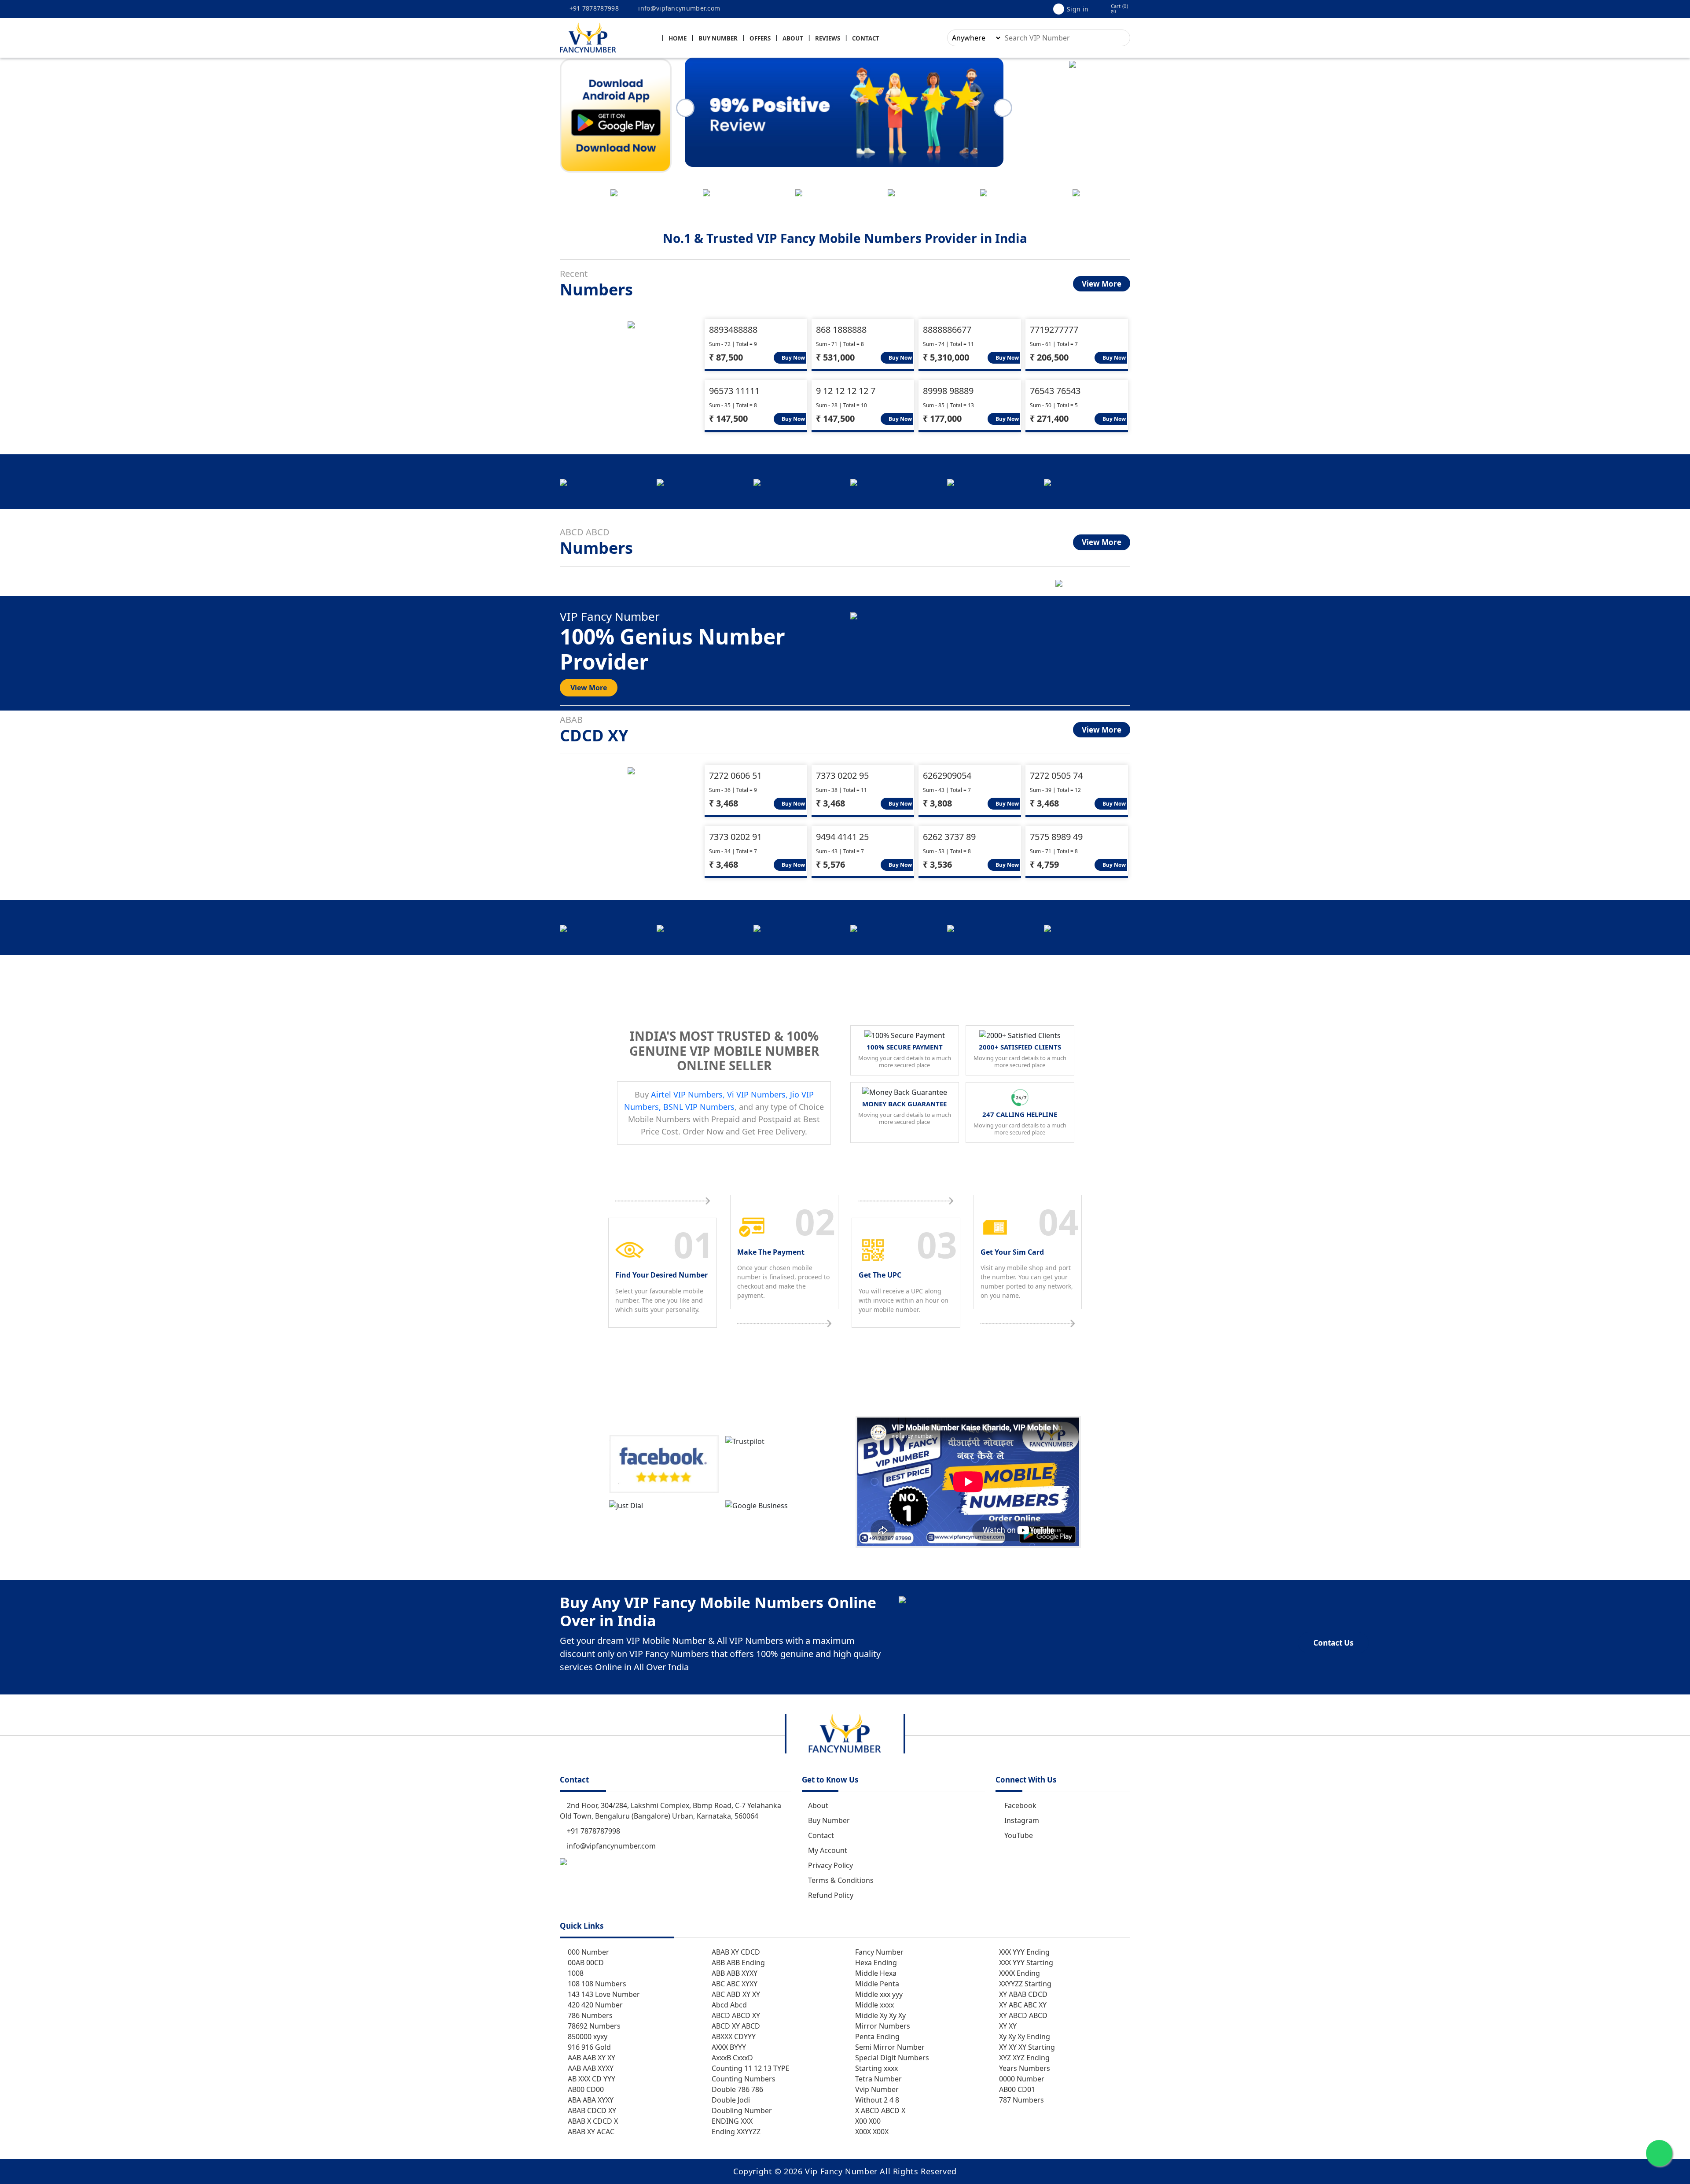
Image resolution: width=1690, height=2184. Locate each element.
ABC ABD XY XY (735, 1994)
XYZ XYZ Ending (1023, 2058)
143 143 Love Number (603, 1994)
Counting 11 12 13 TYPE (750, 2068)
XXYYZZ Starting (1024, 1984)
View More (1102, 284)
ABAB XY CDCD (735, 1952)
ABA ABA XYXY (590, 2100)
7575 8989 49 (1056, 837)
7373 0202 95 (842, 775)
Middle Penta (876, 1984)
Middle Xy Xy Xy (880, 2015)
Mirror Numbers (882, 2026)
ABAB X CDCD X (592, 2121)
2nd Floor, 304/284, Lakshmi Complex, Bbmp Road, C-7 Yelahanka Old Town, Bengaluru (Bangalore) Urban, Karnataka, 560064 (670, 1811)
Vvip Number (876, 2089)
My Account (828, 1850)
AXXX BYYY (728, 2047)
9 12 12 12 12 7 (846, 391)
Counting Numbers (743, 2079)
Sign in (1078, 9)
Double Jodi (730, 2100)
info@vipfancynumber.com (678, 8)
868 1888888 (841, 330)
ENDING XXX (731, 2121)
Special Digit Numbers (891, 2058)
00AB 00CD (585, 1963)
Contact (866, 38)
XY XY (1007, 2026)
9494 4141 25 (842, 837)
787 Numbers (1021, 2100)
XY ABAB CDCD (1022, 1994)
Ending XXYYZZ (735, 2132)
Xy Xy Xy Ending (1024, 2037)
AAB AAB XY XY (591, 2058)
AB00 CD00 (585, 2089)
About (793, 38)
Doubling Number (741, 2110)
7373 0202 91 (735, 837)
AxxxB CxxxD (731, 2058)
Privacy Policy (830, 1865)
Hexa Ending (875, 1963)
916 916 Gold (588, 2047)
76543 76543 (1055, 391)
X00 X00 (867, 2121)
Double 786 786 (737, 2089)
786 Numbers (589, 2015)
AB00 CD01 (1016, 2089)
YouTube (1019, 1835)
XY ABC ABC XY (1022, 2005)
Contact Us (1333, 1643)
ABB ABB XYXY (734, 1973)
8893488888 (733, 330)
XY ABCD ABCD (1022, 2015)
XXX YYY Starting (1025, 1963)
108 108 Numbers (596, 1984)
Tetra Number (878, 2079)
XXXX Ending (1019, 1973)
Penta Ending (876, 2037)
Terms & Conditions (841, 1880)
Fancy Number (878, 1952)
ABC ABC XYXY (734, 1984)
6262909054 (947, 775)
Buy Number (718, 38)
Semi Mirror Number (889, 2047)
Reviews (828, 38)
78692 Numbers (593, 2026)
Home (678, 38)
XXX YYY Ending (1023, 1952)
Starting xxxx (876, 2068)
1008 (575, 1973)
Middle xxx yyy (878, 1994)
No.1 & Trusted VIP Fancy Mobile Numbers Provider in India (845, 238)
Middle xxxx (874, 2005)
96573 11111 (734, 391)
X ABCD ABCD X (879, 2110)
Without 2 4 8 (876, 2100)
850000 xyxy (587, 2037)
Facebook (1020, 1805)
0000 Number (1021, 2079)
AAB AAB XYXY (590, 2068)
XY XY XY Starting (1026, 2047)
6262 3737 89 (949, 837)
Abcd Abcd (728, 2005)
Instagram (1022, 1820)
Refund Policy (831, 1895)
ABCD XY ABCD (735, 2026)
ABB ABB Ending (737, 1963)
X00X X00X (871, 2132)
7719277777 (1054, 330)
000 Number (588, 1952)
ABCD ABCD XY (735, 2015)
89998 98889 (948, 391)
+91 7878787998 (593, 8)
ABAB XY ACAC (590, 2132)
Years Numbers (1024, 2068)
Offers (760, 38)
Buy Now (793, 358)
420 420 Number (594, 2005)
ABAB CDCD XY (591, 2110)
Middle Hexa (875, 1973)
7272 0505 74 (1056, 775)
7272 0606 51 (735, 775)
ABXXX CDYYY (733, 2037)
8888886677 (947, 330)
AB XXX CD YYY (591, 2079)
